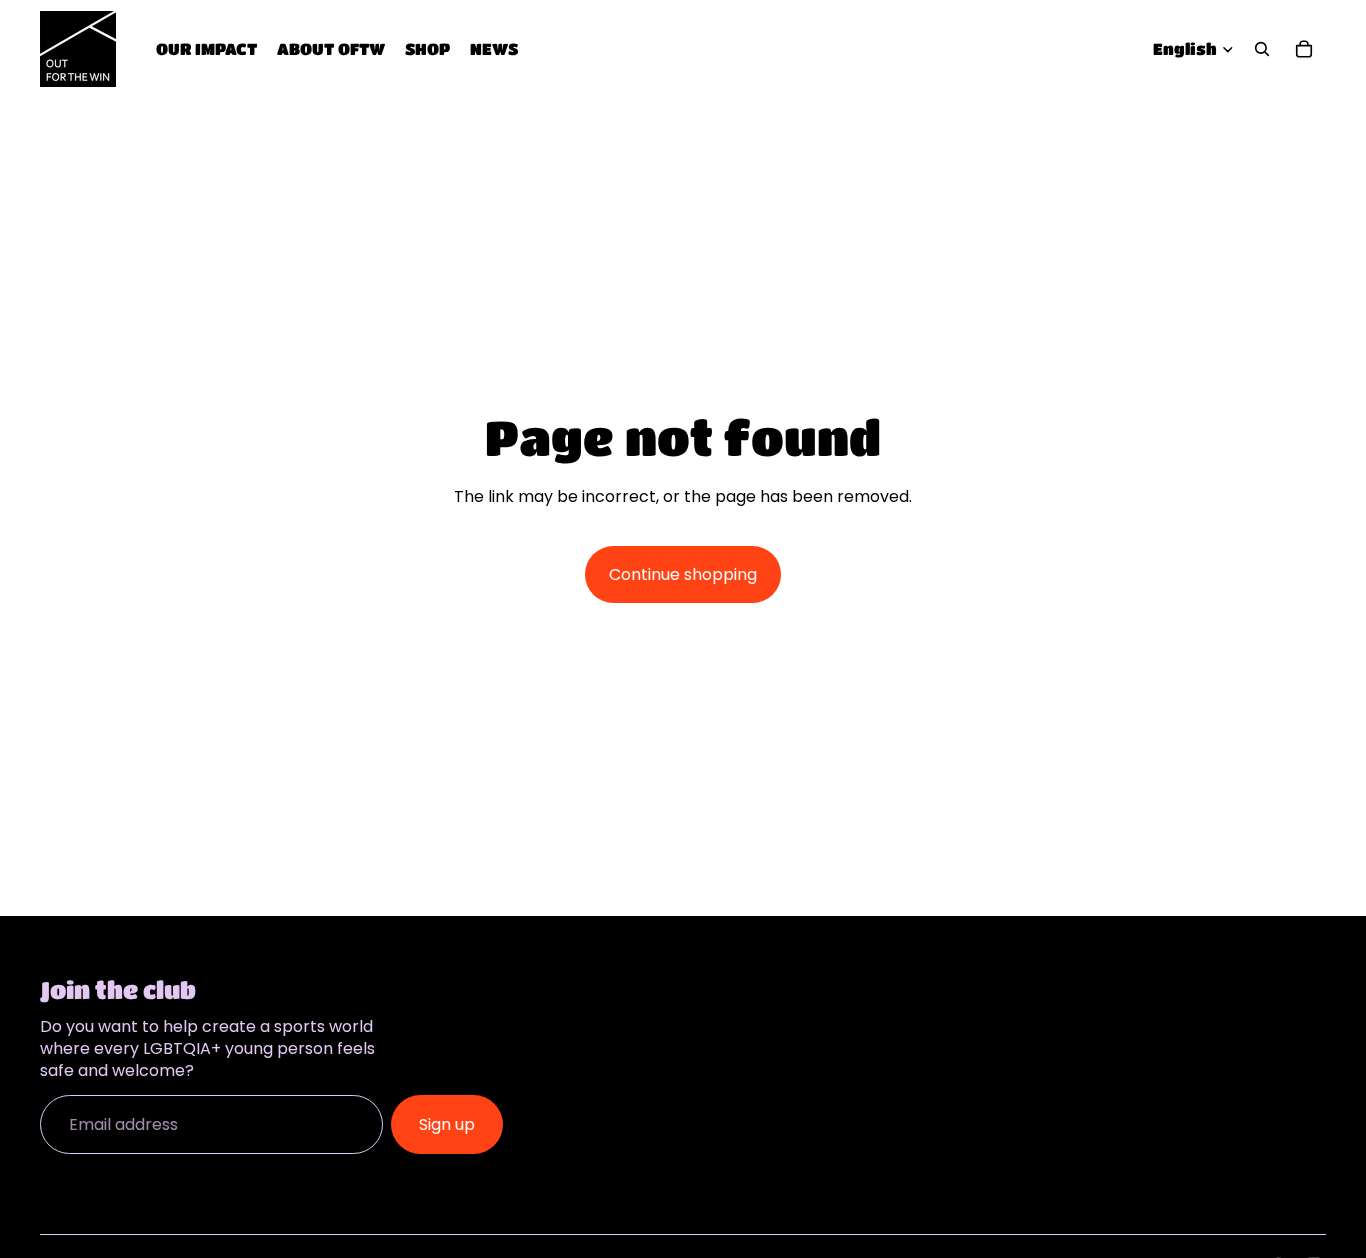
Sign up (447, 1124)
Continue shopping (683, 574)
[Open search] (1262, 49)
